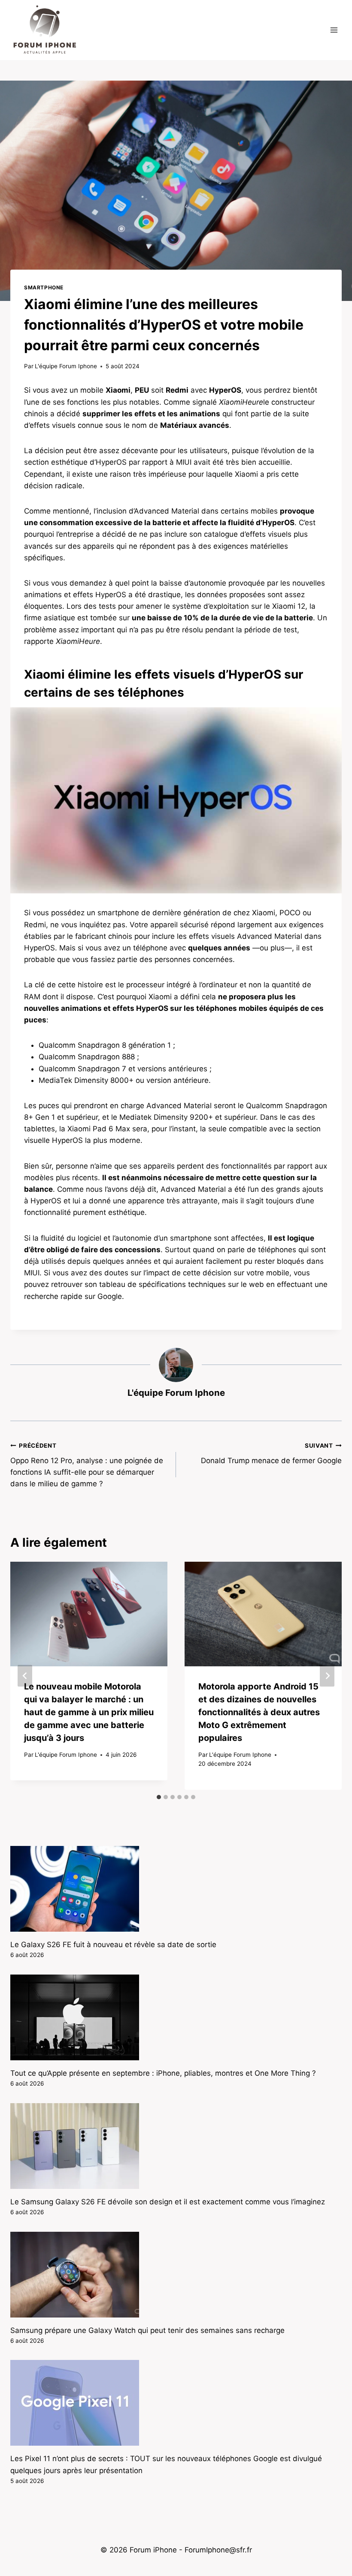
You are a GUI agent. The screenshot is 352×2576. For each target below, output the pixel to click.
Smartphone (44, 287)
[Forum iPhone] (45, 30)
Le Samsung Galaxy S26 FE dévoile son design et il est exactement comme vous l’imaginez (168, 2202)
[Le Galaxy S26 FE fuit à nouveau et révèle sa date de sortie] (176, 1889)
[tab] (159, 1797)
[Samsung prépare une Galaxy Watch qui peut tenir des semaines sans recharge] (176, 2275)
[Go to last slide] (25, 1676)
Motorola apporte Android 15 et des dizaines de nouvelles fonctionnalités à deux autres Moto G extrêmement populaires (259, 1712)
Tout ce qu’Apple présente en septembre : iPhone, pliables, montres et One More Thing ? (163, 2073)
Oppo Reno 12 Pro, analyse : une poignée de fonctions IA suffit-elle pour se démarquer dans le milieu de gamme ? (87, 1465)
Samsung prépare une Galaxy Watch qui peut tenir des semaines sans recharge (147, 2330)
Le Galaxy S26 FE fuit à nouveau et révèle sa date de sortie (113, 1945)
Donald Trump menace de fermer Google (271, 1453)
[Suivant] (327, 1676)
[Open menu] (334, 30)
